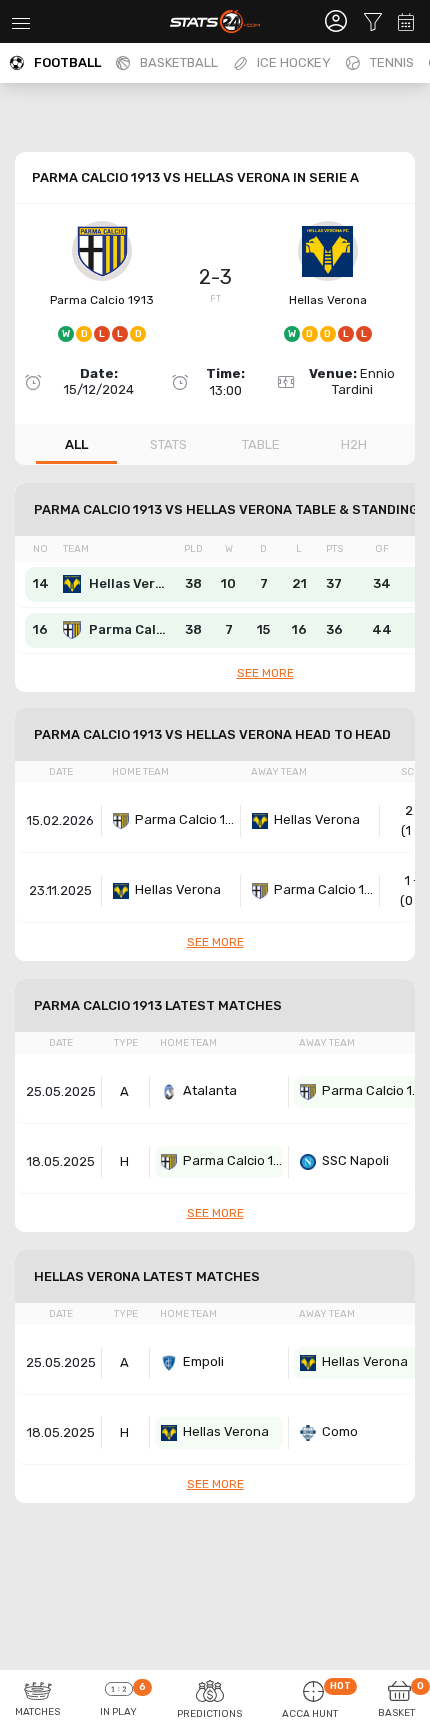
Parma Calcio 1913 (102, 300)
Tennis (392, 62)
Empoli (203, 1361)
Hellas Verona (328, 300)
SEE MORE (265, 673)
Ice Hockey (294, 62)
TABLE (261, 444)
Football (67, 62)
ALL (76, 444)
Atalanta (210, 1090)
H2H (354, 444)
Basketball (179, 62)
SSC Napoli (355, 1160)
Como (340, 1431)
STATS (168, 444)
